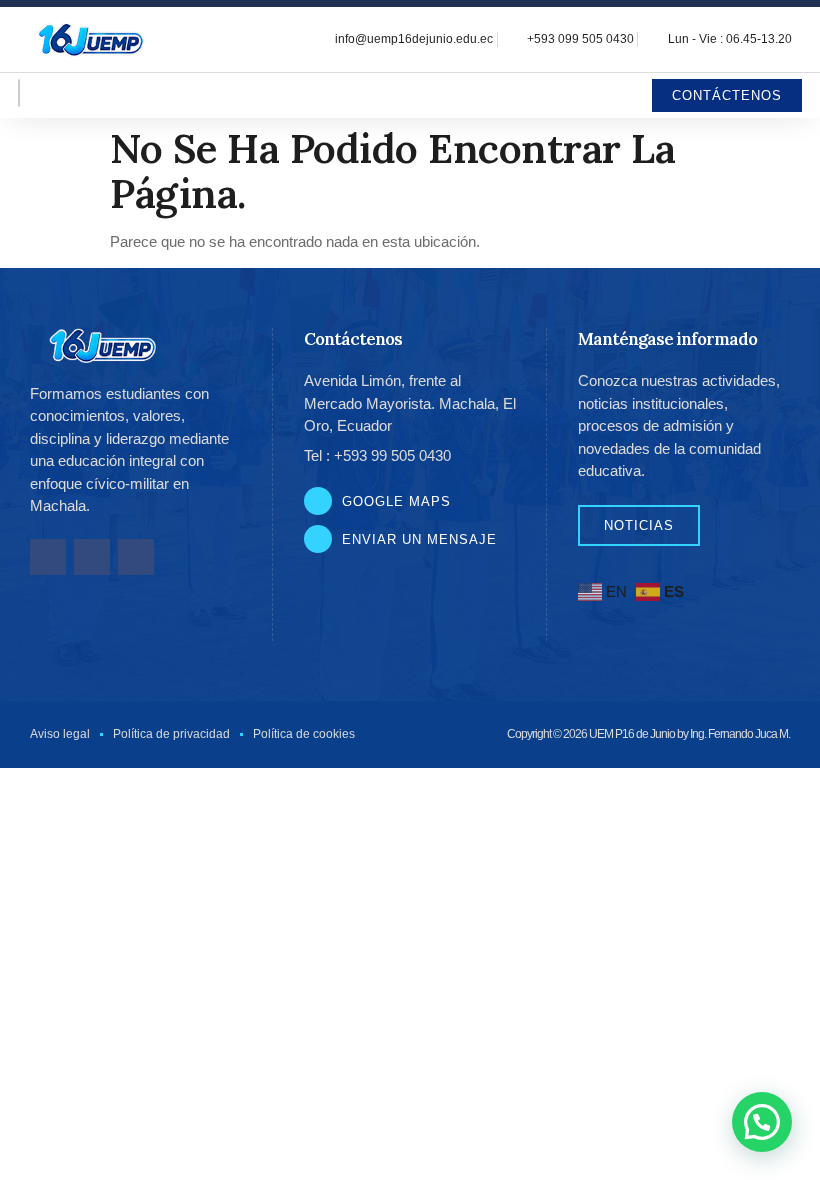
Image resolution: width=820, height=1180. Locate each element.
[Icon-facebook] (48, 557)
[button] (762, 1122)
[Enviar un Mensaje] (318, 539)
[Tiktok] (136, 557)
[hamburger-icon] (19, 93)
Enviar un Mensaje (419, 539)
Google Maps (396, 501)
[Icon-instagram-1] (92, 557)
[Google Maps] (318, 501)
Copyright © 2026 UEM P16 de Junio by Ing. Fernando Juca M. (648, 734)
